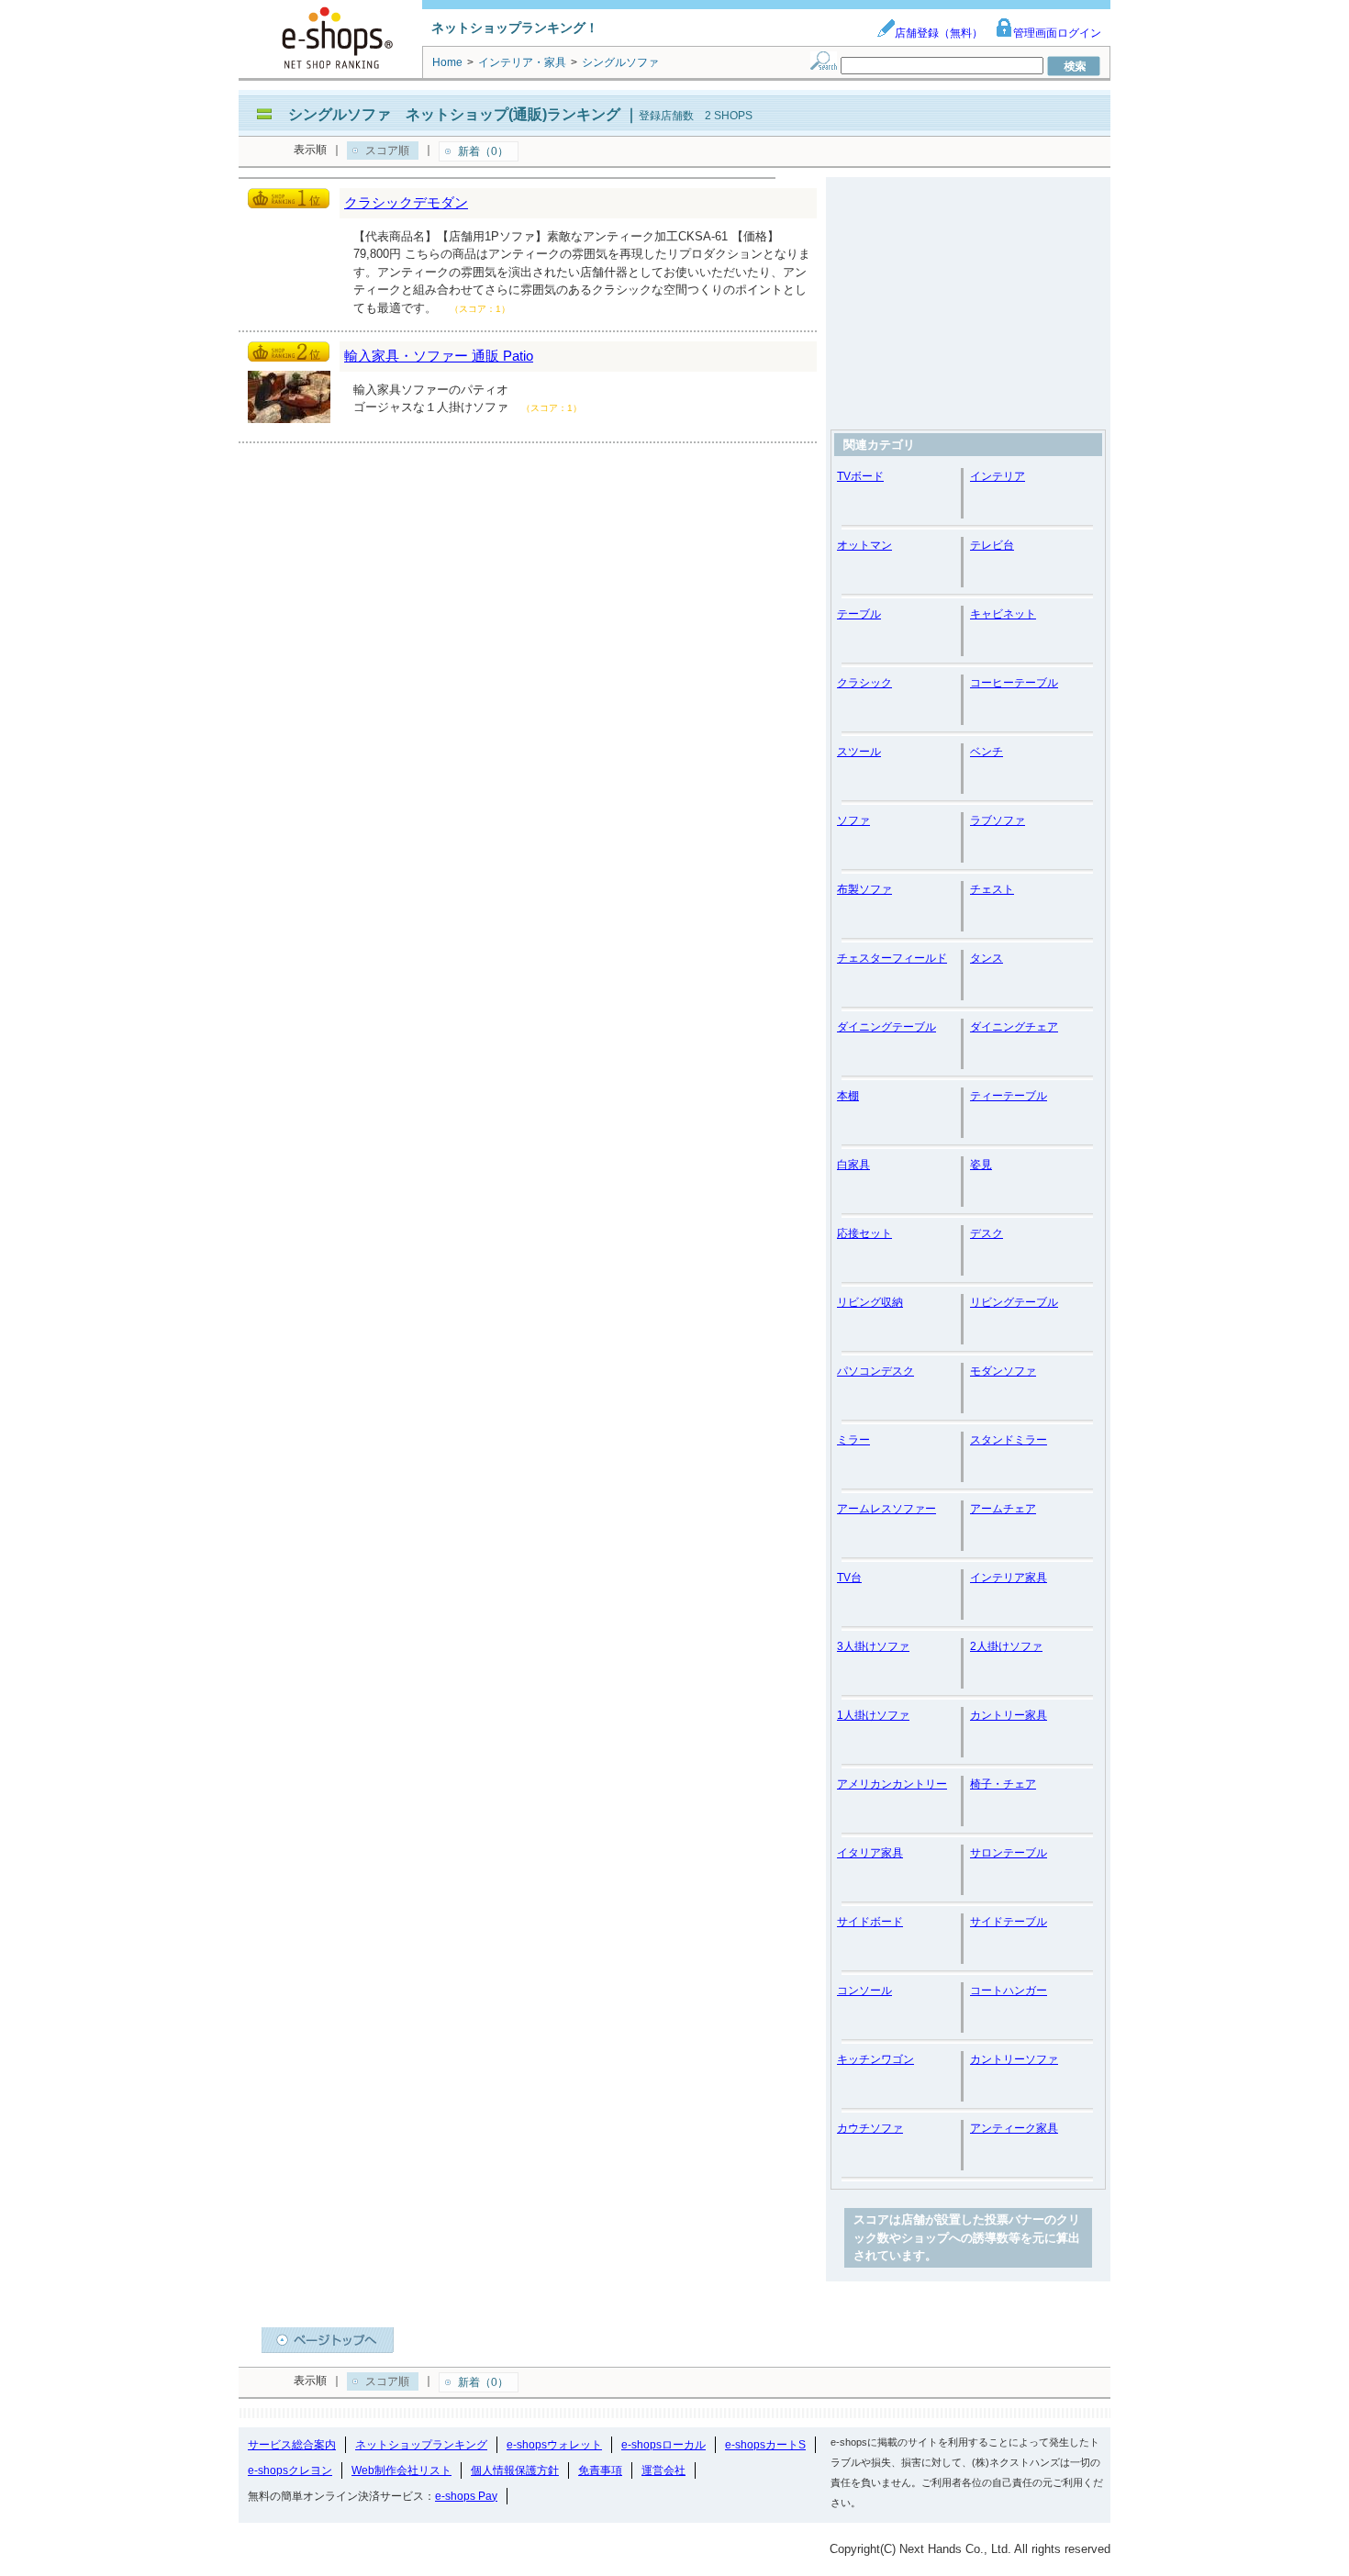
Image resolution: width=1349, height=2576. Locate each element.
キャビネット (1003, 614)
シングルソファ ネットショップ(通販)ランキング (454, 114)
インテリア (998, 476)
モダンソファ (1003, 1371)
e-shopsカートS (765, 2445)
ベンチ (987, 752)
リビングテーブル (1014, 1302)
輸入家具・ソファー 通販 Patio (439, 356)
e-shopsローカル (663, 2445)
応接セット (864, 1233)
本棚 (848, 1096)
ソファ (853, 820)
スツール (859, 752)
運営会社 (663, 2470)
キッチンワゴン (875, 2059)
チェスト (992, 889)
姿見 (981, 1165)
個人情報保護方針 (515, 2470)
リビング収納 (870, 1302)
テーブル (859, 614)
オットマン (864, 545)
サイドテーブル (1009, 1922)
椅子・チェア (1003, 1784)
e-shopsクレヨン (290, 2470)
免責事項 (600, 2470)
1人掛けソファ (873, 1715)
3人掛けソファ (873, 1646)
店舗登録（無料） (939, 33)
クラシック (864, 683)
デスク (987, 1233)
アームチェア (1003, 1509)
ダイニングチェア (1014, 1027)
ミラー (853, 1440)
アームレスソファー (886, 1509)
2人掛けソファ (1006, 1646)
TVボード (860, 476)
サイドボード (870, 1922)
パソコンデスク (875, 1371)
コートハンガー (1009, 1991)
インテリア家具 (1009, 1578)
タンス (987, 958)
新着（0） (483, 151)
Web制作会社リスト (401, 2470)
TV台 (849, 1578)
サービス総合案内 (292, 2445)
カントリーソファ (1014, 2059)
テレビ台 (992, 545)
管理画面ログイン (1057, 33)
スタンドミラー (1009, 1440)
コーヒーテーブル (1014, 683)
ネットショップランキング (421, 2445)
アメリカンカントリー (892, 1784)
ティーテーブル (1009, 1096)
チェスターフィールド (892, 958)
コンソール (864, 1991)
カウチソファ (870, 2128)
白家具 (853, 1165)
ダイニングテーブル (886, 1027)
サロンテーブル (1009, 1853)
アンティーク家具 (1014, 2128)
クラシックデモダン (406, 202)
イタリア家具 (870, 1853)
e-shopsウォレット (554, 2445)
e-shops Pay (466, 2496)
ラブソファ (998, 820)
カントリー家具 (1009, 1715)
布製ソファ (864, 889)
